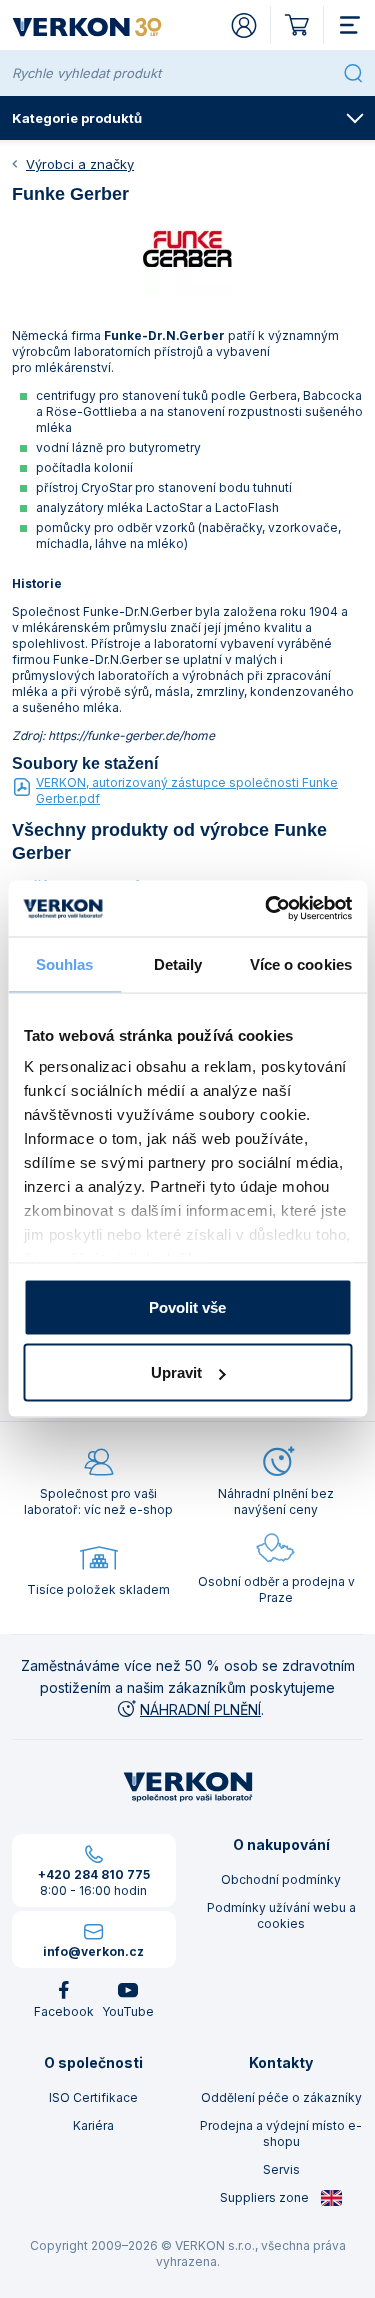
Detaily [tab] (178, 963)
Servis (281, 2169)
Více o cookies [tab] (301, 963)
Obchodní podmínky (281, 1879)
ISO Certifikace (93, 2097)
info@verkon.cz (93, 1951)
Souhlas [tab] (65, 963)
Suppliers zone (266, 2197)
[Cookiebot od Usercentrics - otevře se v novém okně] (267, 909)
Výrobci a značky (80, 164)
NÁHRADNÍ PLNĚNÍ (200, 1709)
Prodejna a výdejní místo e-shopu (281, 2133)
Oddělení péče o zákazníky (281, 2097)
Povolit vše (187, 1306)
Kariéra (93, 2125)
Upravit (176, 1372)
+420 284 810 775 (94, 1874)
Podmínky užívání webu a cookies (281, 1915)
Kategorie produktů (77, 118)
